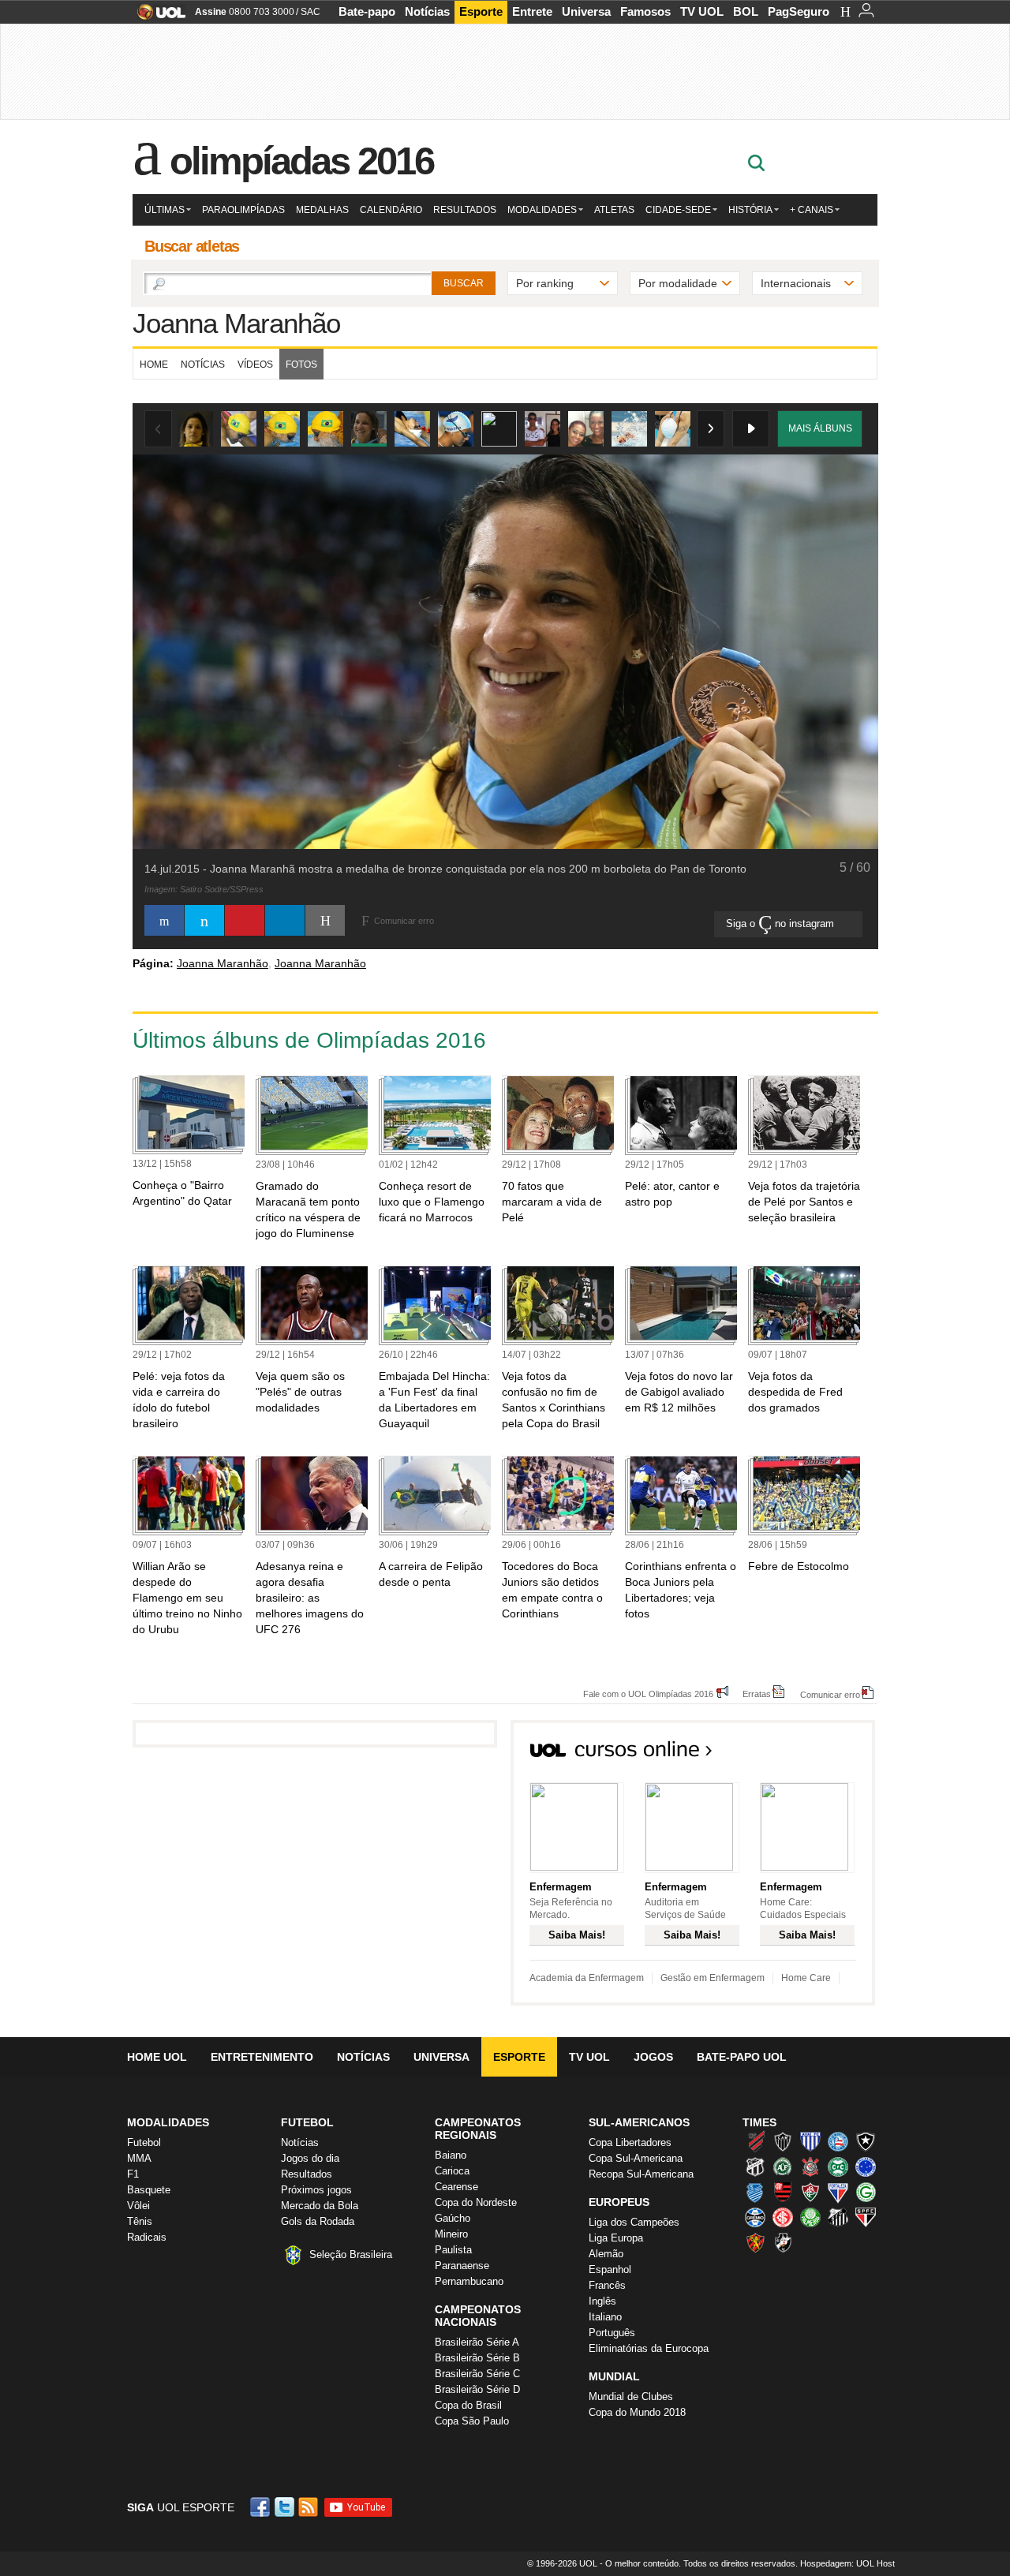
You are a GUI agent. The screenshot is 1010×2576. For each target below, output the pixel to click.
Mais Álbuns (820, 428)
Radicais (147, 2237)
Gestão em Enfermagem (713, 1978)
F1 (133, 2174)
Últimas (165, 210)
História (750, 210)
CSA (755, 2192)
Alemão (606, 2254)
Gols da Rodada (318, 2221)
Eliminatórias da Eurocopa (649, 2348)
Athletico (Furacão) (755, 2141)
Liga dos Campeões (634, 2222)
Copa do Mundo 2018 (637, 2412)
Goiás (866, 2192)
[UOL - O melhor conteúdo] (157, 17)
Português (612, 2333)
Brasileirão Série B (477, 2358)
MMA (139, 2158)
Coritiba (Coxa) (838, 2167)
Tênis (140, 2221)
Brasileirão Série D (477, 2389)
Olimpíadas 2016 (302, 161)
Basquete (149, 2190)
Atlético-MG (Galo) (783, 2141)
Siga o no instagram (782, 923)
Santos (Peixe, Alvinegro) (838, 2217)
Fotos (301, 365)
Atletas (614, 210)
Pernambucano (469, 2281)
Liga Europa (616, 2238)
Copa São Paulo (472, 2421)
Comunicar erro (830, 1694)
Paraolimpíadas (243, 210)
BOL (746, 11)
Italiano (605, 2317)
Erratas (757, 1694)
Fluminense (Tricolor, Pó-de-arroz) (810, 2192)
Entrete (532, 11)
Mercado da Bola (320, 2206)
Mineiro (451, 2234)
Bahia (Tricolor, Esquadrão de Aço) (838, 2141)
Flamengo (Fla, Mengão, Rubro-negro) (783, 2192)
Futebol (144, 2142)
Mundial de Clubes (631, 2397)
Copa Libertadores (630, 2142)
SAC (310, 12)
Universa (586, 11)
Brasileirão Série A (477, 2342)
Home (154, 365)
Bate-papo (367, 11)
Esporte (481, 11)
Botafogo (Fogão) (866, 2141)
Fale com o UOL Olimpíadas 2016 (648, 1694)
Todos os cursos (821, 1754)
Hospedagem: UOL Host (847, 2563)
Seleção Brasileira (351, 2254)
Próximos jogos (316, 2190)
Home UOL (157, 2057)
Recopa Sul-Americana (641, 2174)
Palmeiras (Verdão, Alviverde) (810, 2217)
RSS (309, 2507)
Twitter (286, 2507)
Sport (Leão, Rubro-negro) (755, 2242)
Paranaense (462, 2266)
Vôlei (138, 2206)
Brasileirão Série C (477, 2374)
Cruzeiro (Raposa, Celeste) (866, 2167)
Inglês (602, 2301)
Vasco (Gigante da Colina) (783, 2242)
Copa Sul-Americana (636, 2158)
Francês (607, 2285)
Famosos (645, 11)
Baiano (451, 2155)
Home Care (806, 1978)
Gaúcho (453, 2218)
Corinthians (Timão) (810, 2167)
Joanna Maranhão (236, 323)
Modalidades (542, 210)
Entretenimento (262, 2057)
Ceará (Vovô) (755, 2167)
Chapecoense (783, 2167)
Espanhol (610, 2269)
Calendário (391, 210)
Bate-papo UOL (742, 2057)
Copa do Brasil (468, 2405)
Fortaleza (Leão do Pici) (838, 2192)
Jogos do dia (310, 2158)
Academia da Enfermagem (587, 1978)
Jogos (653, 2057)
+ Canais (812, 210)
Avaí (810, 2141)
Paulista (453, 2250)
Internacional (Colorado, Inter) (783, 2217)
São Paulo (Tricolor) (866, 2217)
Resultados (465, 210)
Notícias (427, 11)
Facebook (262, 2507)
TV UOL (702, 11)
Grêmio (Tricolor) (755, 2217)
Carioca (452, 2171)
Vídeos (255, 365)
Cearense (456, 2187)
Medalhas (322, 210)
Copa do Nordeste (476, 2202)
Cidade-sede (678, 210)
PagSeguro (799, 11)
